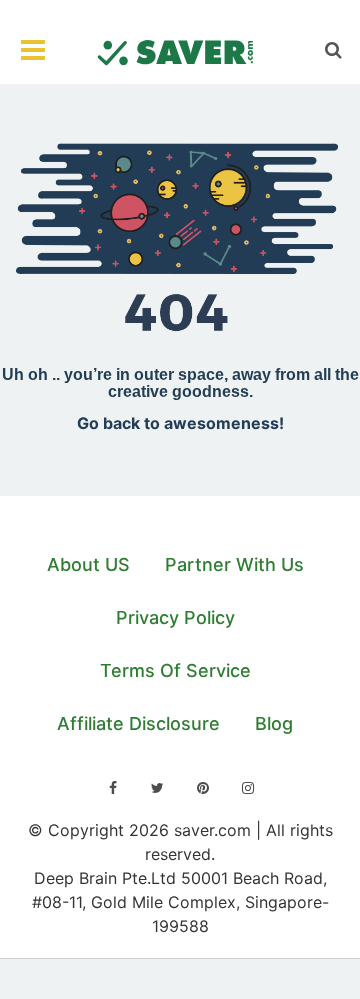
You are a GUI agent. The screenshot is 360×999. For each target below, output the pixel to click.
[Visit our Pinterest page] (203, 788)
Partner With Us (234, 564)
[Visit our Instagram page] (248, 788)
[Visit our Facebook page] (113, 788)
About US (88, 564)
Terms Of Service (175, 670)
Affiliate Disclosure (138, 723)
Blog (274, 723)
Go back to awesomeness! (180, 423)
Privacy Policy (175, 617)
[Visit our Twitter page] (158, 788)
